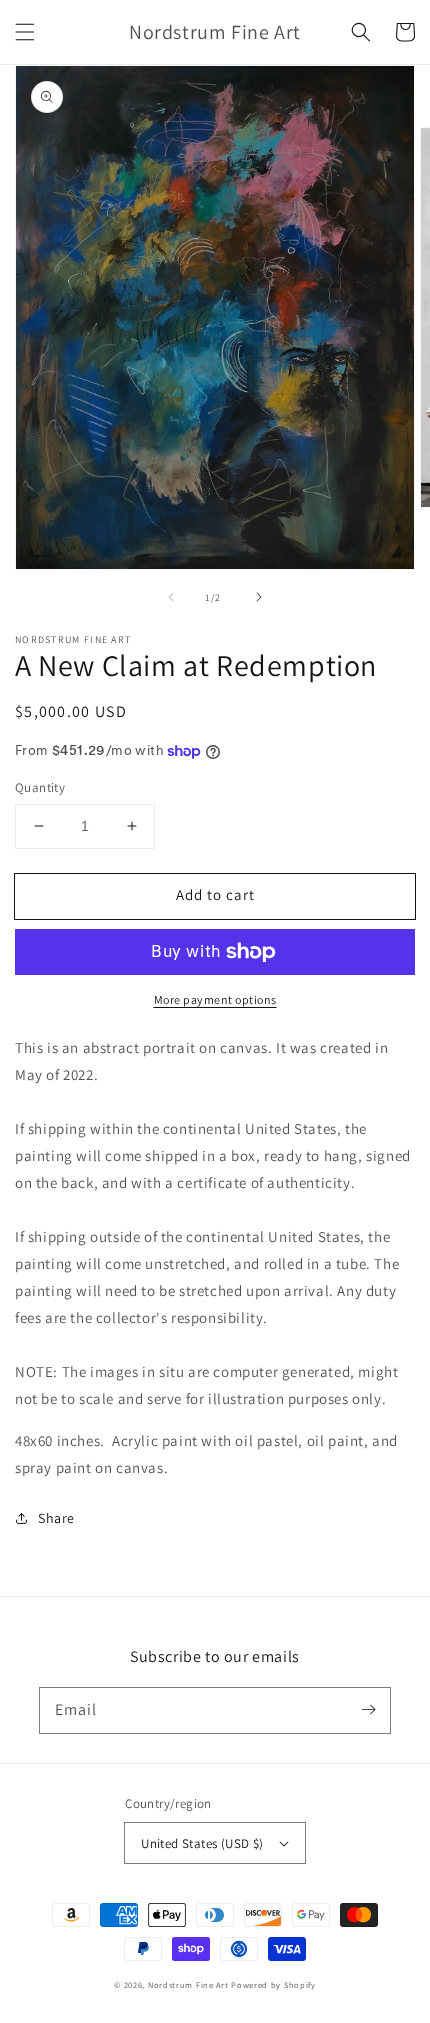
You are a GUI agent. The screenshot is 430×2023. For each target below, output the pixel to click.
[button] (25, 32)
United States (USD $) (202, 1843)
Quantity (40, 787)
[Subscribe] (368, 1710)
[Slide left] (171, 597)
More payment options (215, 999)
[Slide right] (259, 597)
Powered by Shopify (273, 1984)
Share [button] (56, 1518)
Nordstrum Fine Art (188, 1984)
